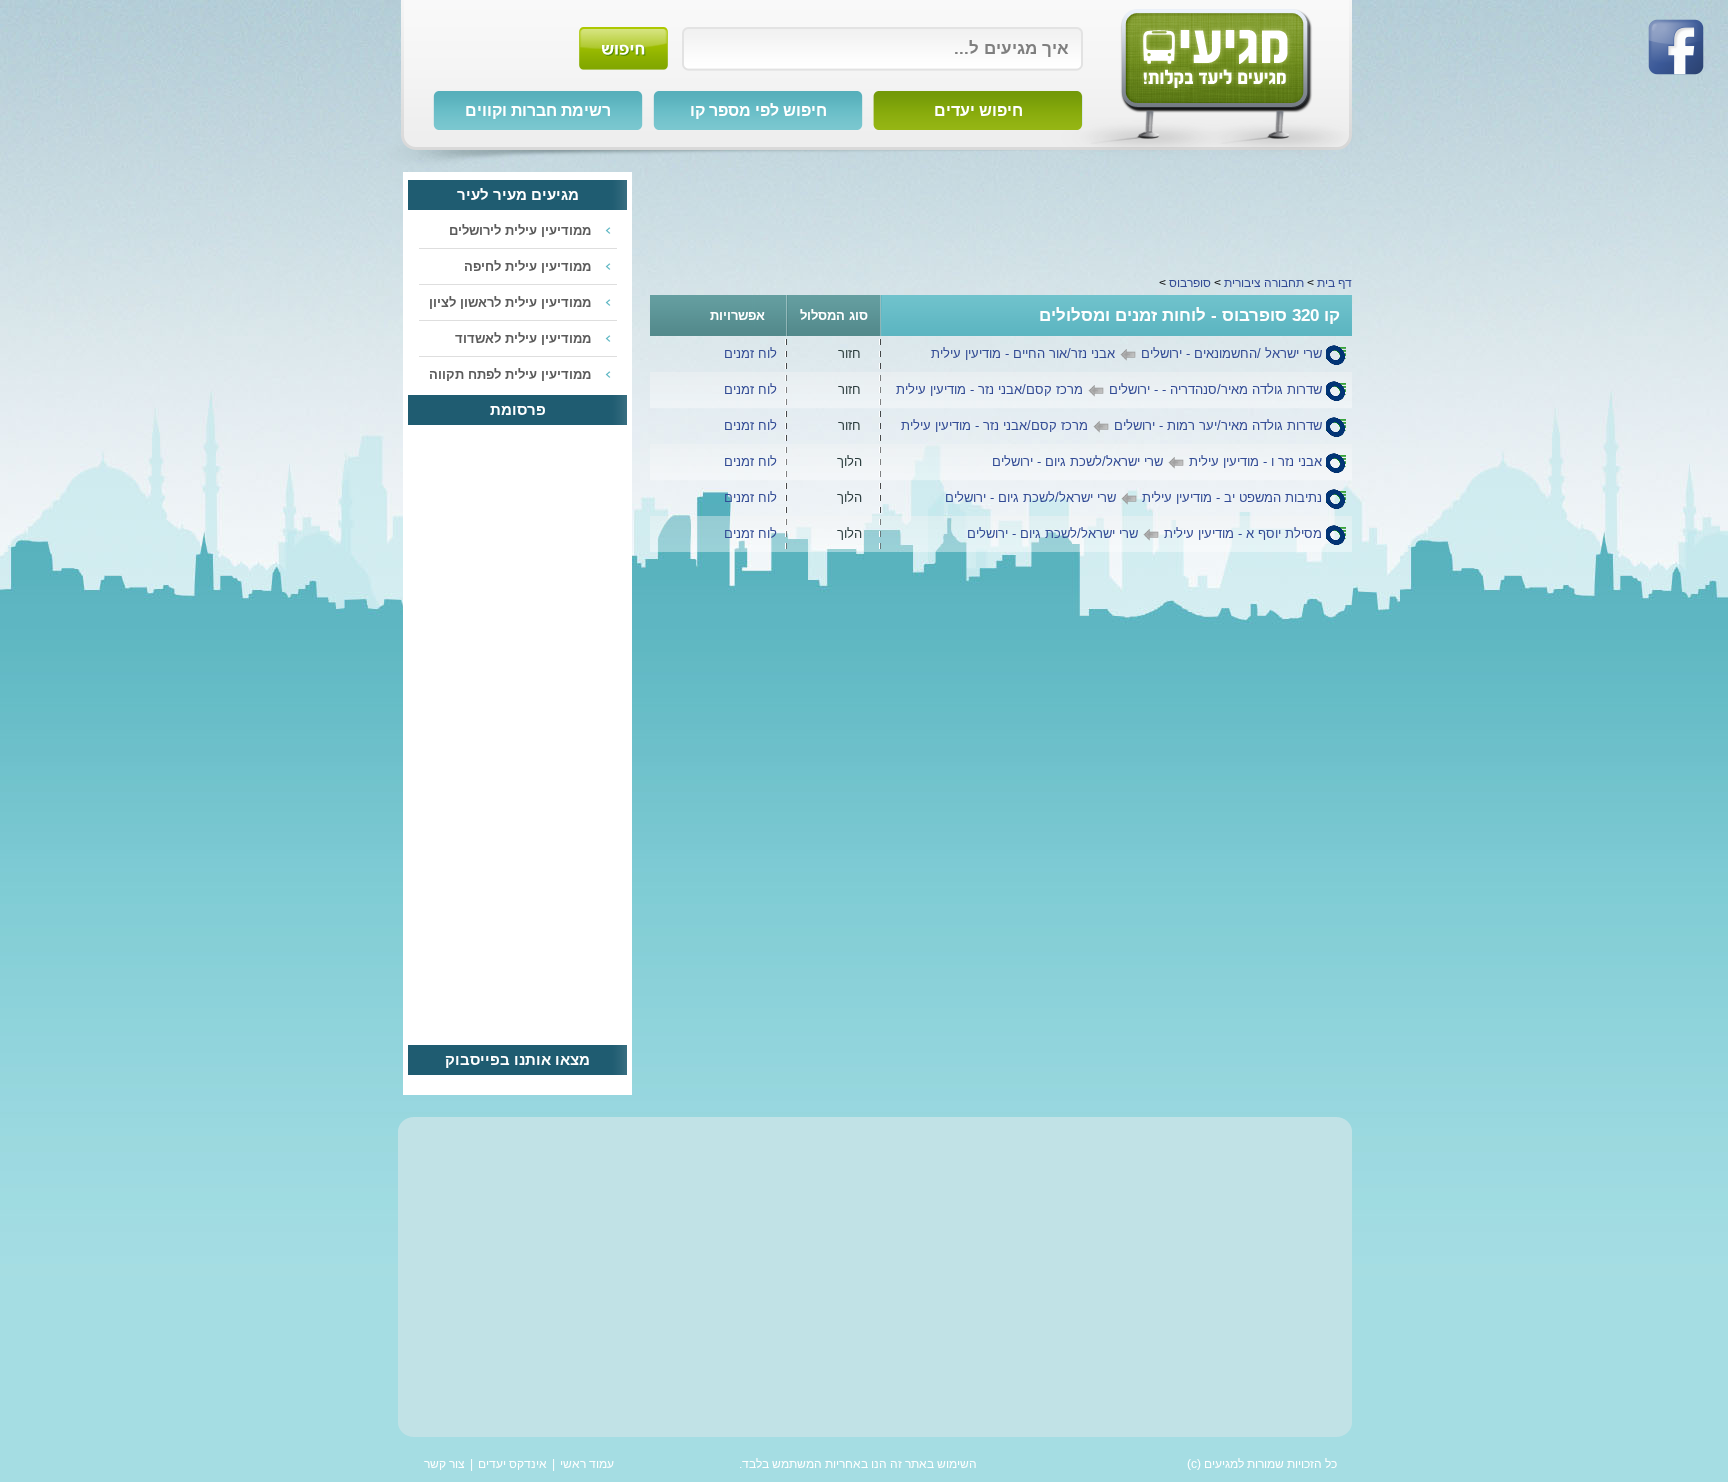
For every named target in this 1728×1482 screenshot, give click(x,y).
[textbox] (882, 49)
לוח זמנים (750, 353)
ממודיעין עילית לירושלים (520, 230)
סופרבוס (1190, 283)
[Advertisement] (1001, 217)
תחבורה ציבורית (1264, 283)
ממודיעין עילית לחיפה (527, 266)
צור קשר (444, 1464)
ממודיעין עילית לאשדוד (523, 338)
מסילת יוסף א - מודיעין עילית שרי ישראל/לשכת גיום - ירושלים (1144, 533)
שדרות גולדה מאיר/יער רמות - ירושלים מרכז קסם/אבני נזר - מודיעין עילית (1111, 425)
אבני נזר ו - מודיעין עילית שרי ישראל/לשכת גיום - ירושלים (1157, 461)
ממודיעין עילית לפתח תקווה (510, 374)
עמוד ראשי (587, 1464)
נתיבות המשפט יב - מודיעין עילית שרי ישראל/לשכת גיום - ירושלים (1133, 497)
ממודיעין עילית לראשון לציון (510, 302)
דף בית (1334, 283)
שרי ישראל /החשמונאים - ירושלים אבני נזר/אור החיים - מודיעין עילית (1126, 353)
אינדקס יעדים (512, 1464)
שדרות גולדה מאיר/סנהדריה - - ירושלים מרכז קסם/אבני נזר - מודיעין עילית (1109, 389)
